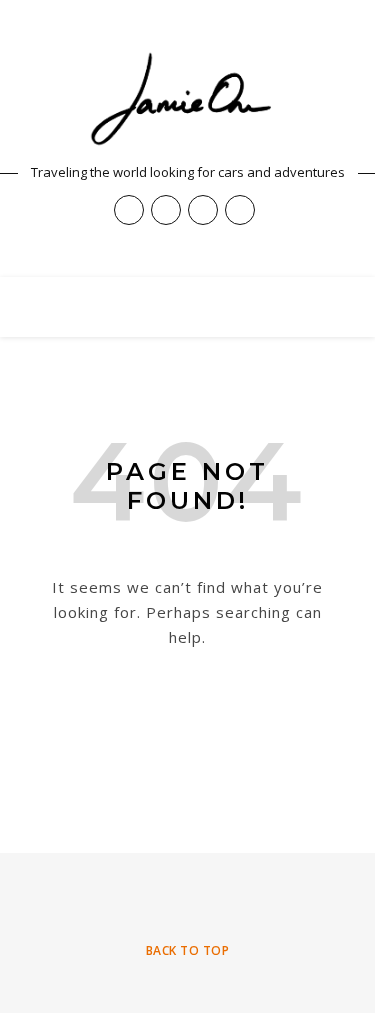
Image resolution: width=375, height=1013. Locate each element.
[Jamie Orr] (188, 99)
